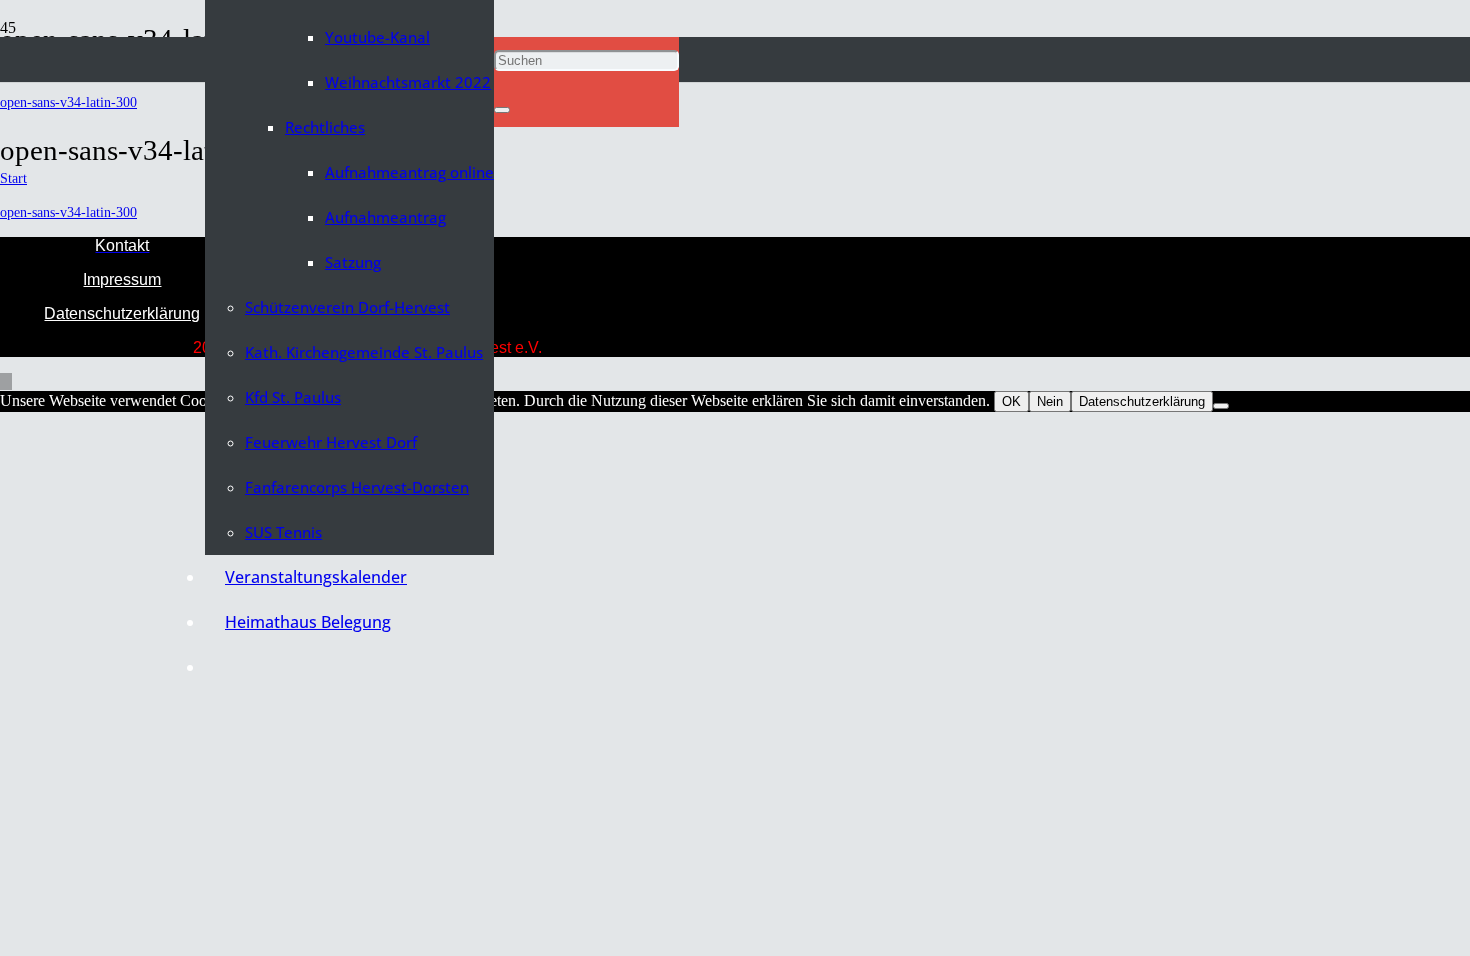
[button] (500, 14)
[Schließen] (502, 110)
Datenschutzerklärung (122, 313)
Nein (1050, 401)
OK (1011, 401)
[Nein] (1221, 406)
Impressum (122, 279)
